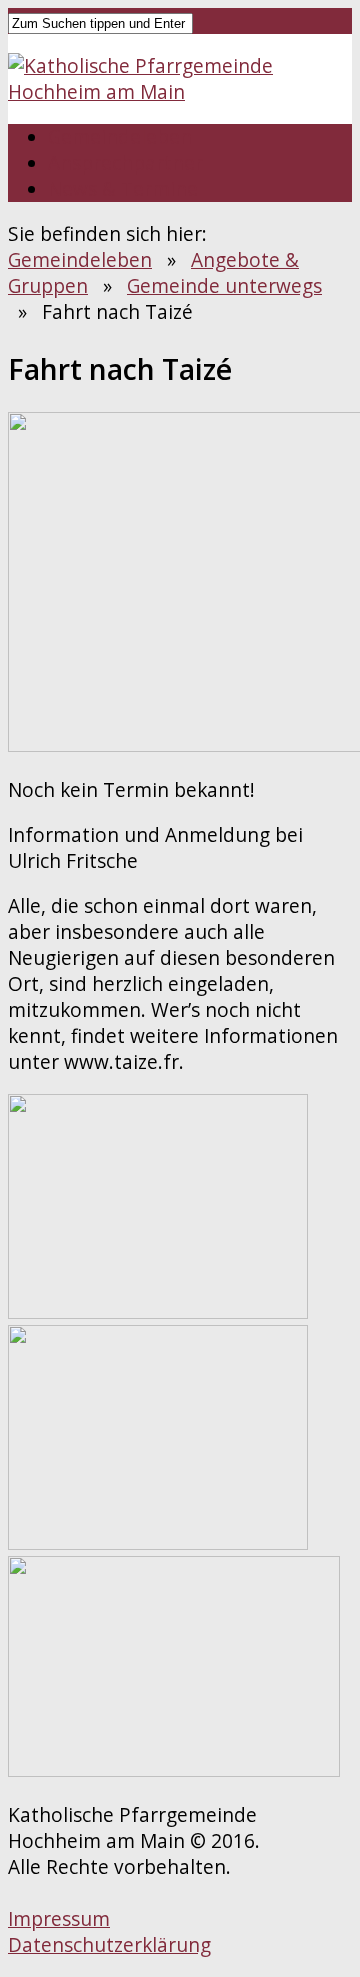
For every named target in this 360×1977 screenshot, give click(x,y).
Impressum (59, 1919)
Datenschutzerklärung (109, 1945)
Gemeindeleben (120, 137)
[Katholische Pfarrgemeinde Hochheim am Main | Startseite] (180, 92)
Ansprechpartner (125, 163)
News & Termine (123, 189)
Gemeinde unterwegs (224, 286)
